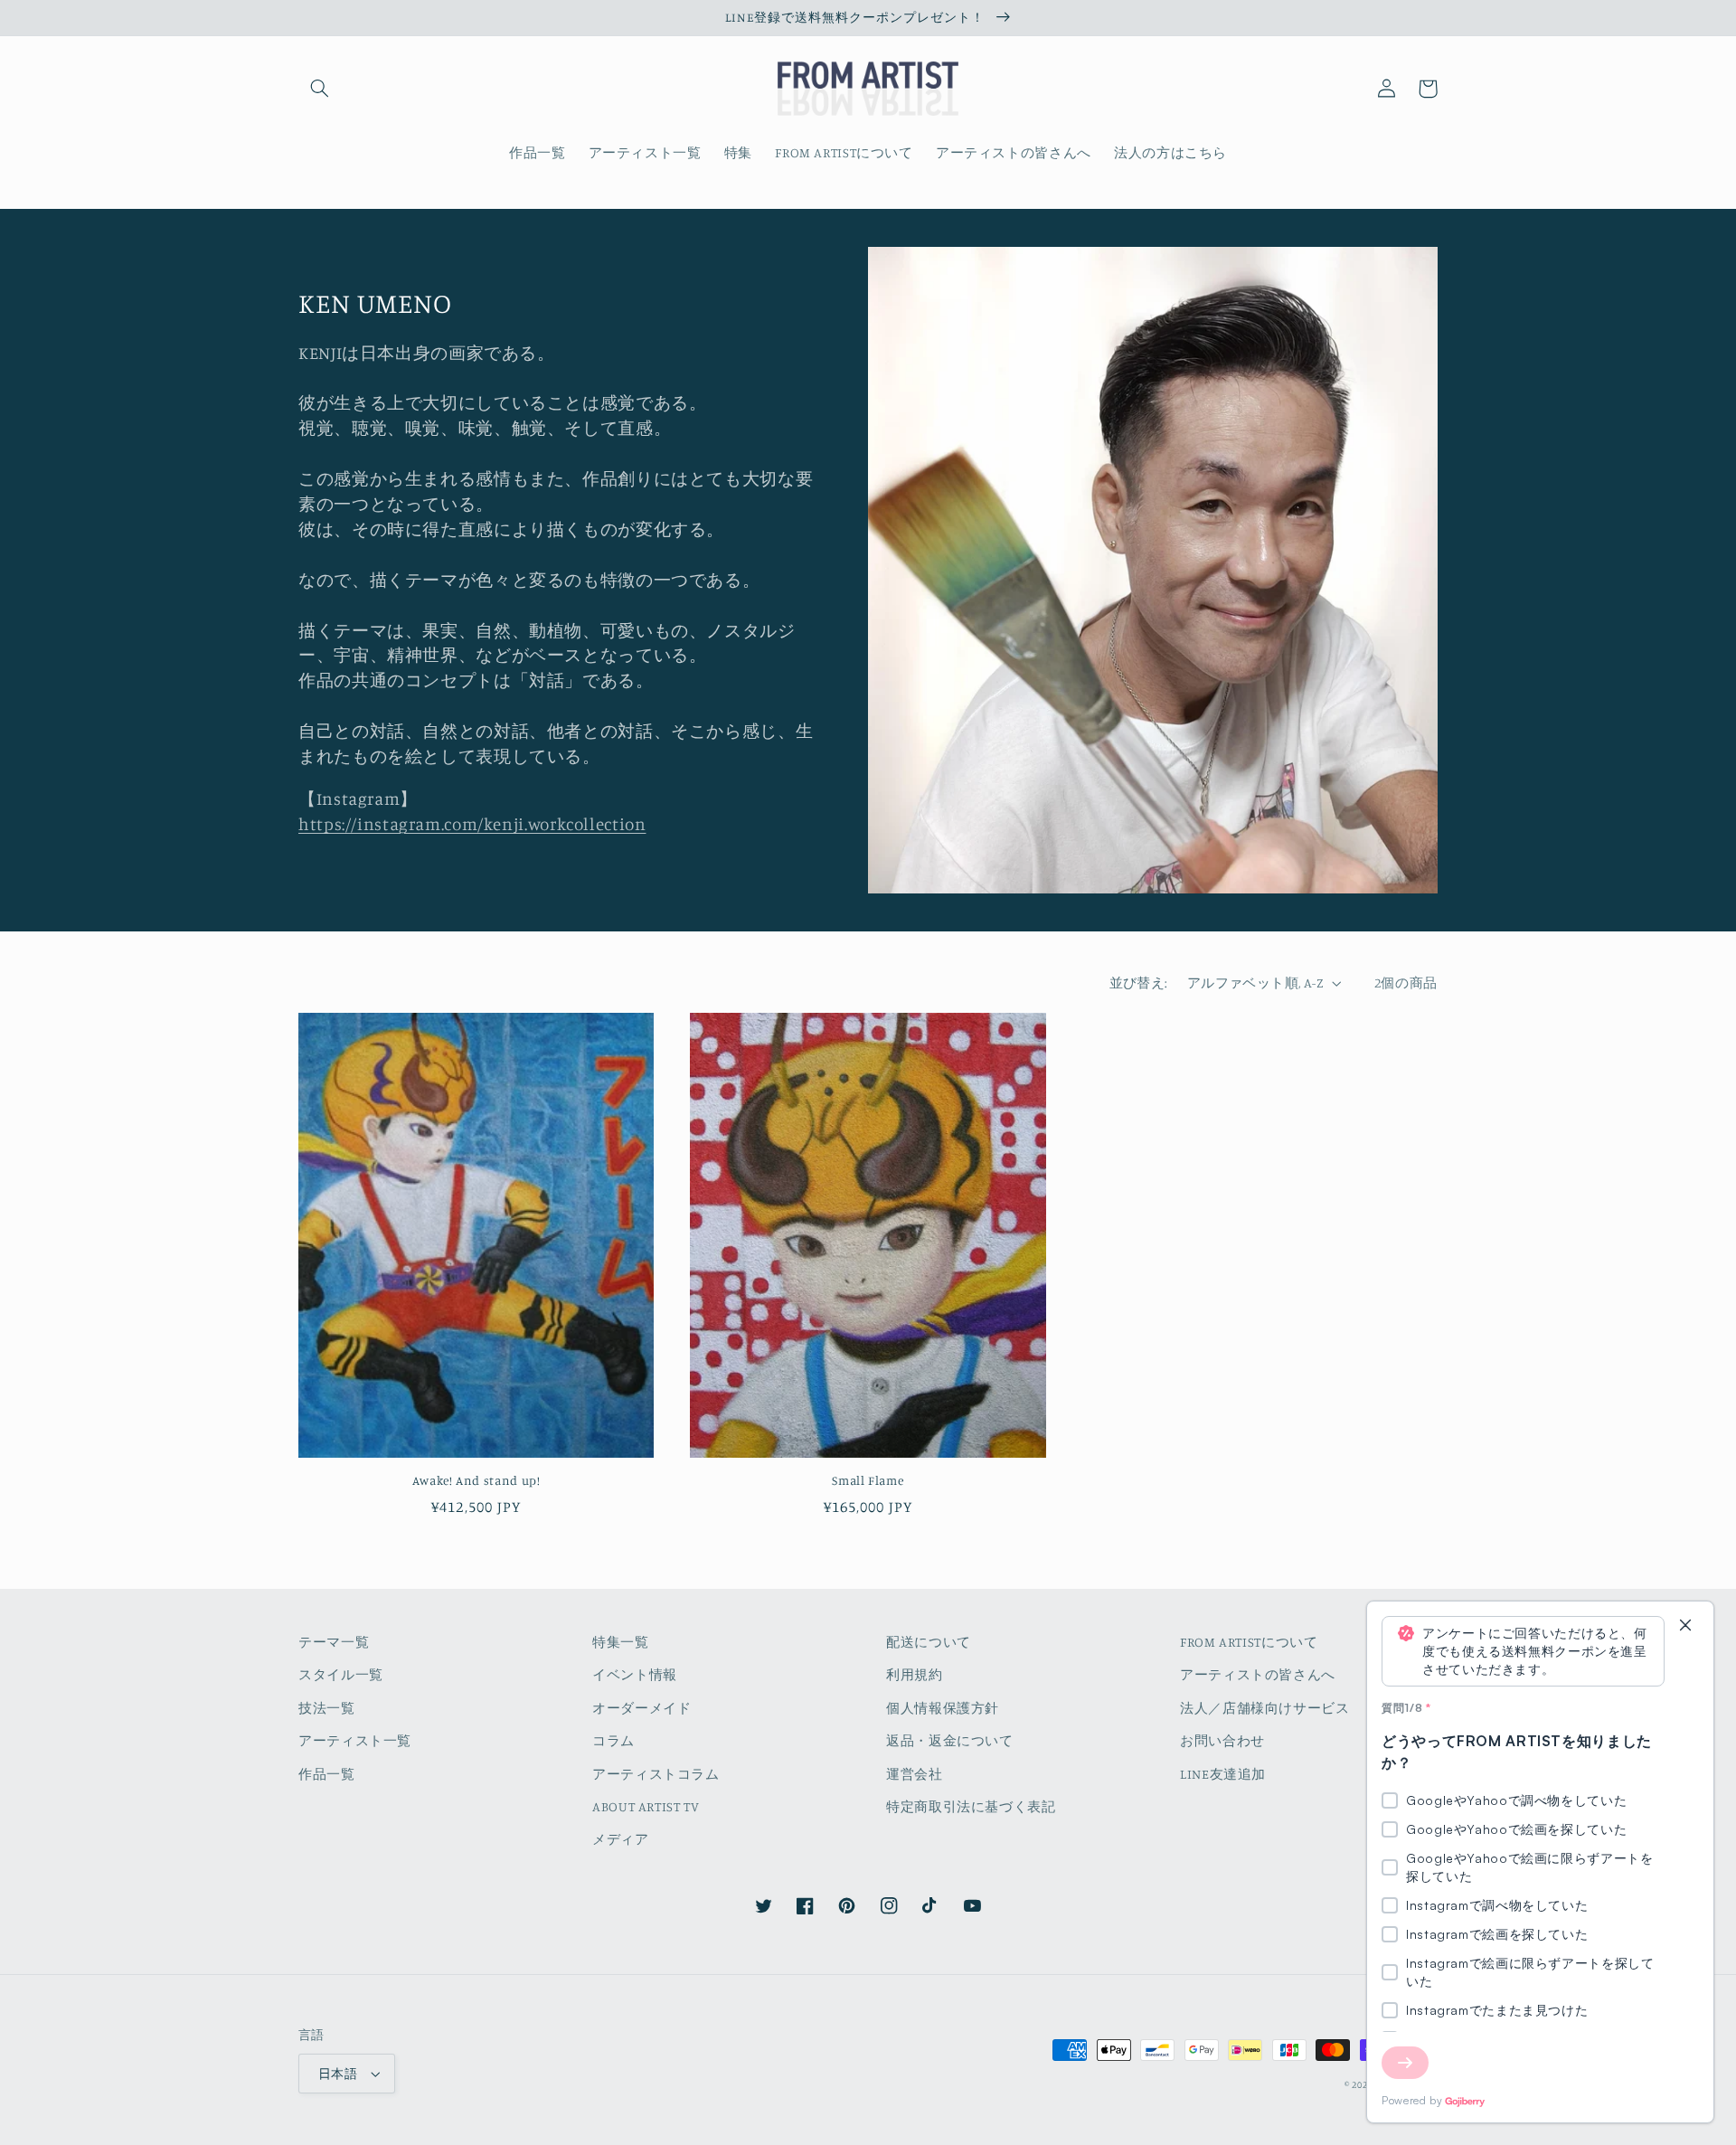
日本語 (338, 2074)
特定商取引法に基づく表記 (971, 1806)
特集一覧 (621, 1642)
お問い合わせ (1222, 1740)
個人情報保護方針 (943, 1708)
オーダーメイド (642, 1708)
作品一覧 (327, 1774)
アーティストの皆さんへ (1258, 1674)
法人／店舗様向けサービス (1265, 1708)
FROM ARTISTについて (1249, 1642)
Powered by (1412, 2100)
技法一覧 (327, 1708)
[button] (319, 89)
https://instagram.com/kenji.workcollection (472, 823)
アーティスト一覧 (355, 1740)
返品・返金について (950, 1740)
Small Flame (868, 1480)
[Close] (1685, 1626)
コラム (613, 1740)
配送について (929, 1642)
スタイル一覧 (341, 1674)
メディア (621, 1839)
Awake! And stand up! (476, 1480)
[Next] (1405, 2063)
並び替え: (1139, 983)
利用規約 (915, 1674)
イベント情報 (635, 1674)
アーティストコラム (656, 1774)
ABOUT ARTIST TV (646, 1806)
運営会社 (915, 1774)
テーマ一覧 (334, 1642)
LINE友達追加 (1223, 1774)
